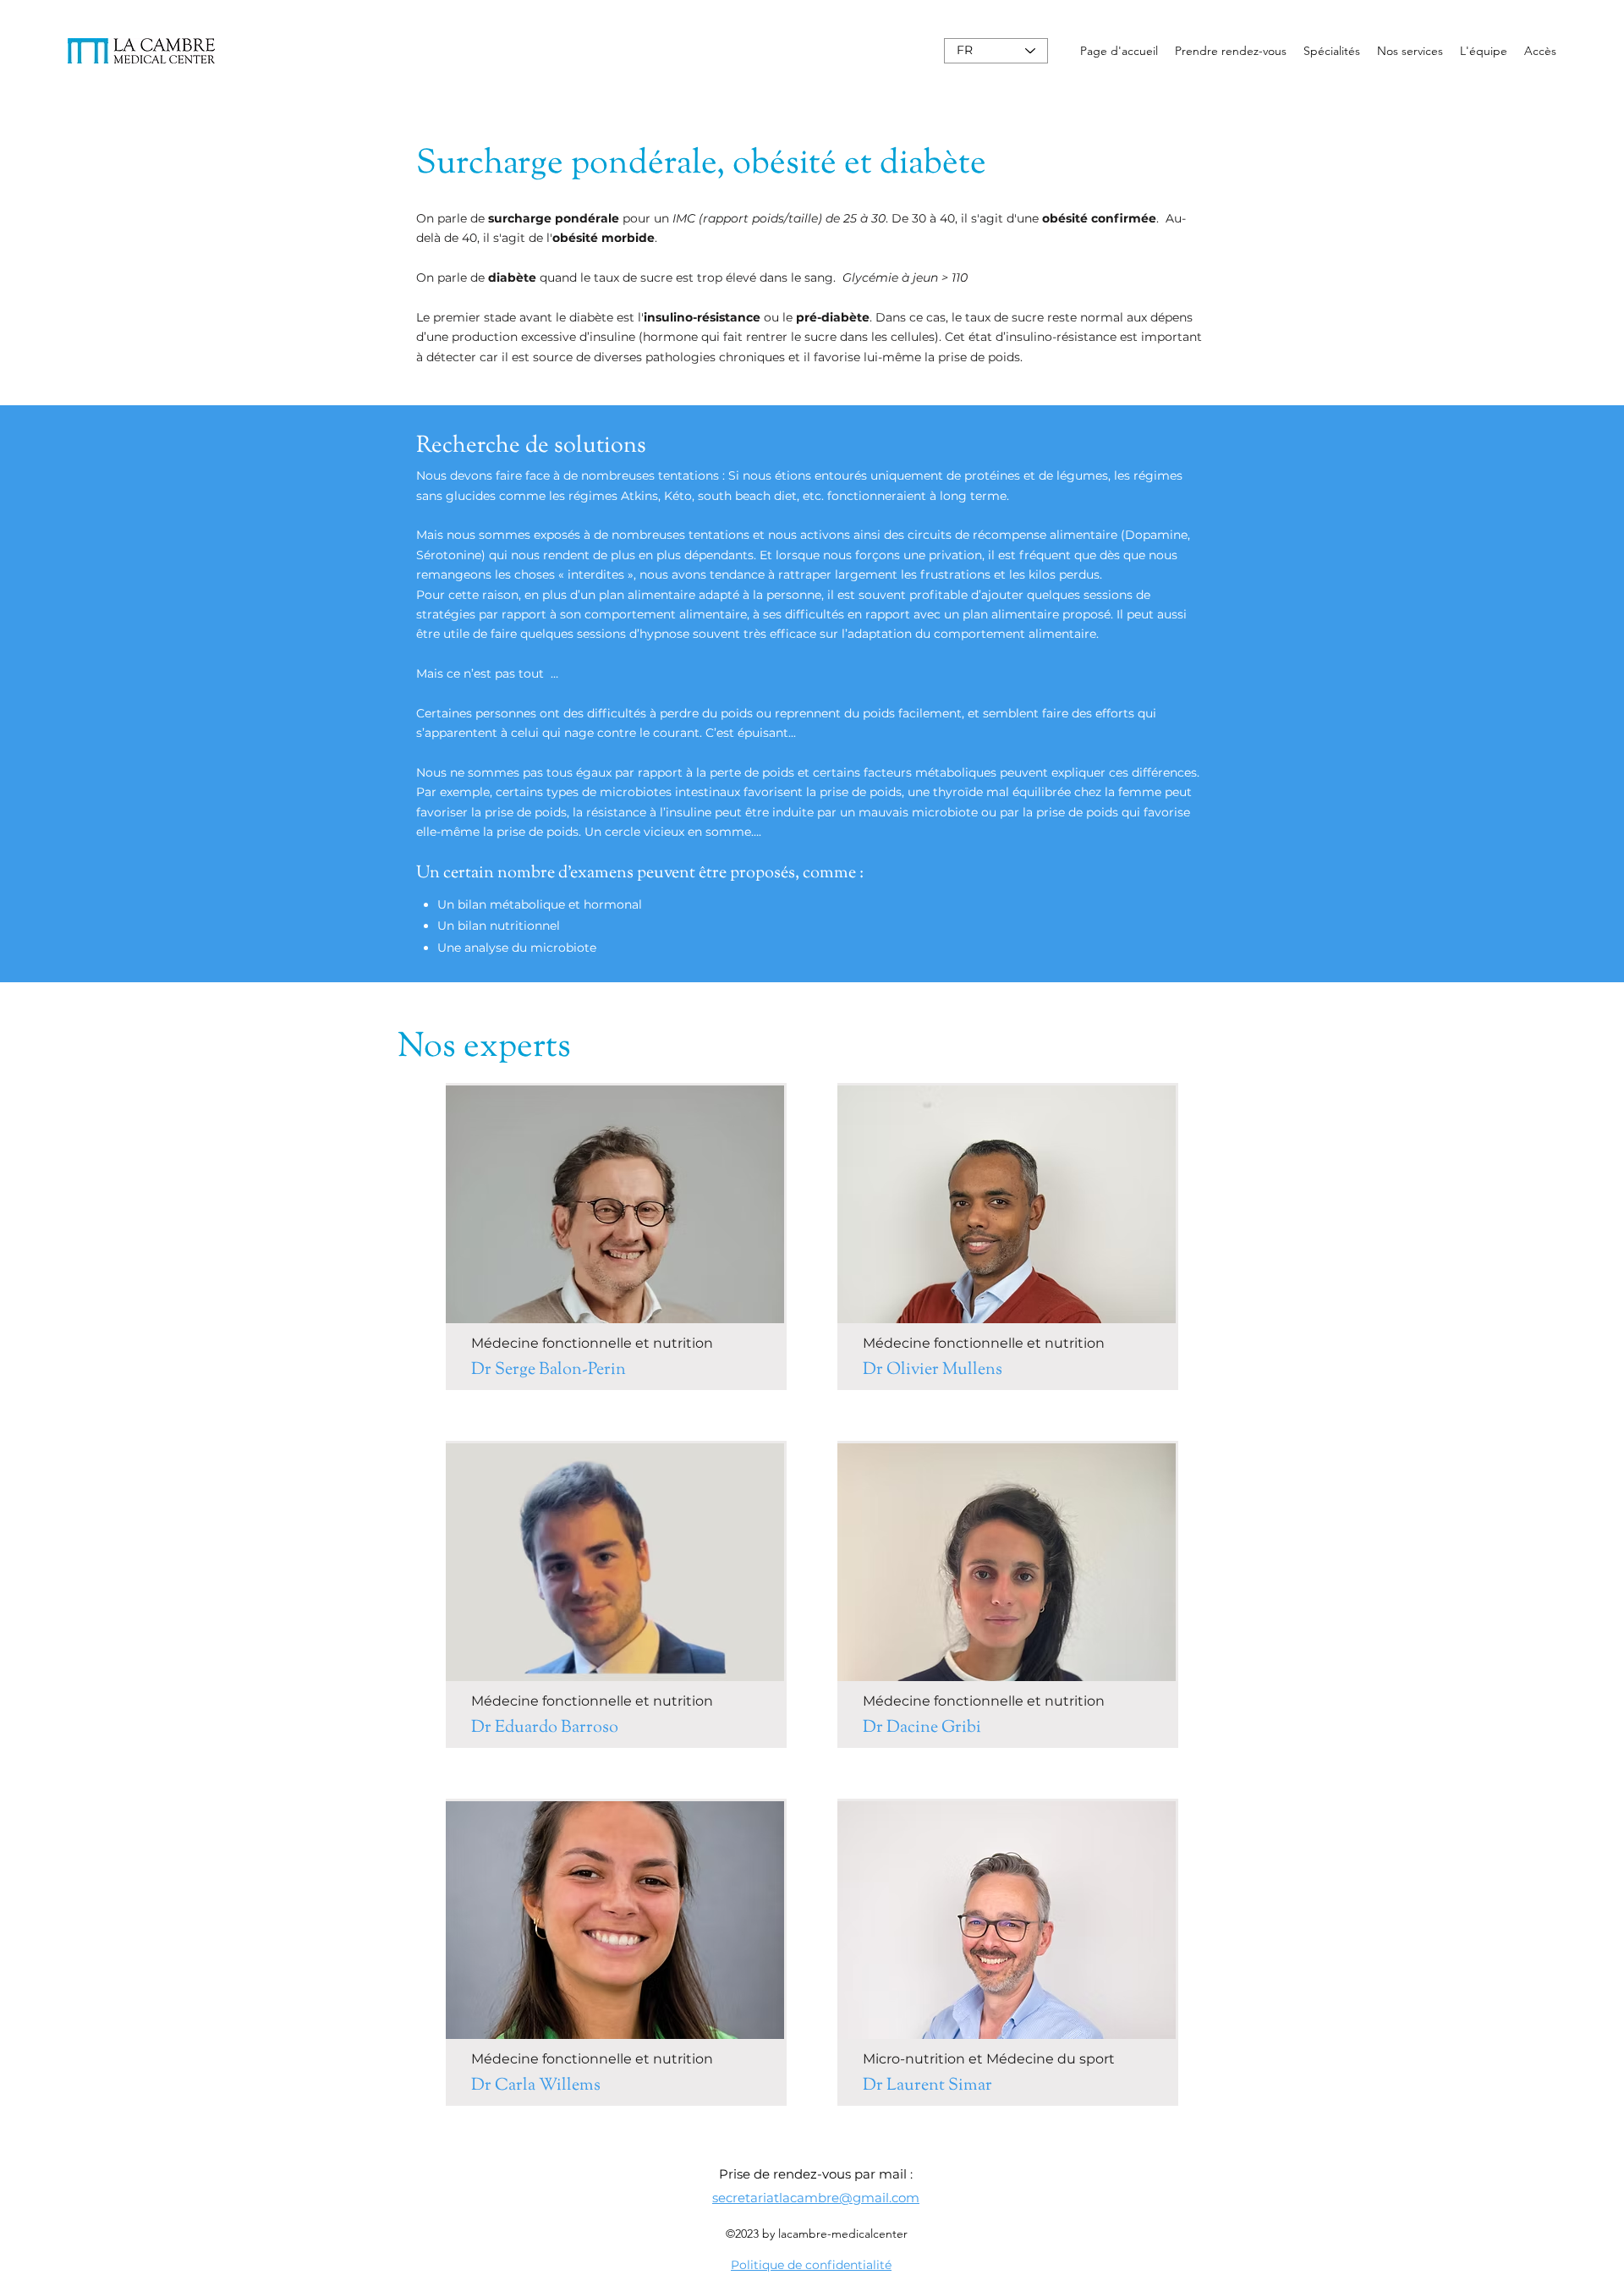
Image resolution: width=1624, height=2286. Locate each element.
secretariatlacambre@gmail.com (816, 2198)
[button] (1332, 51)
